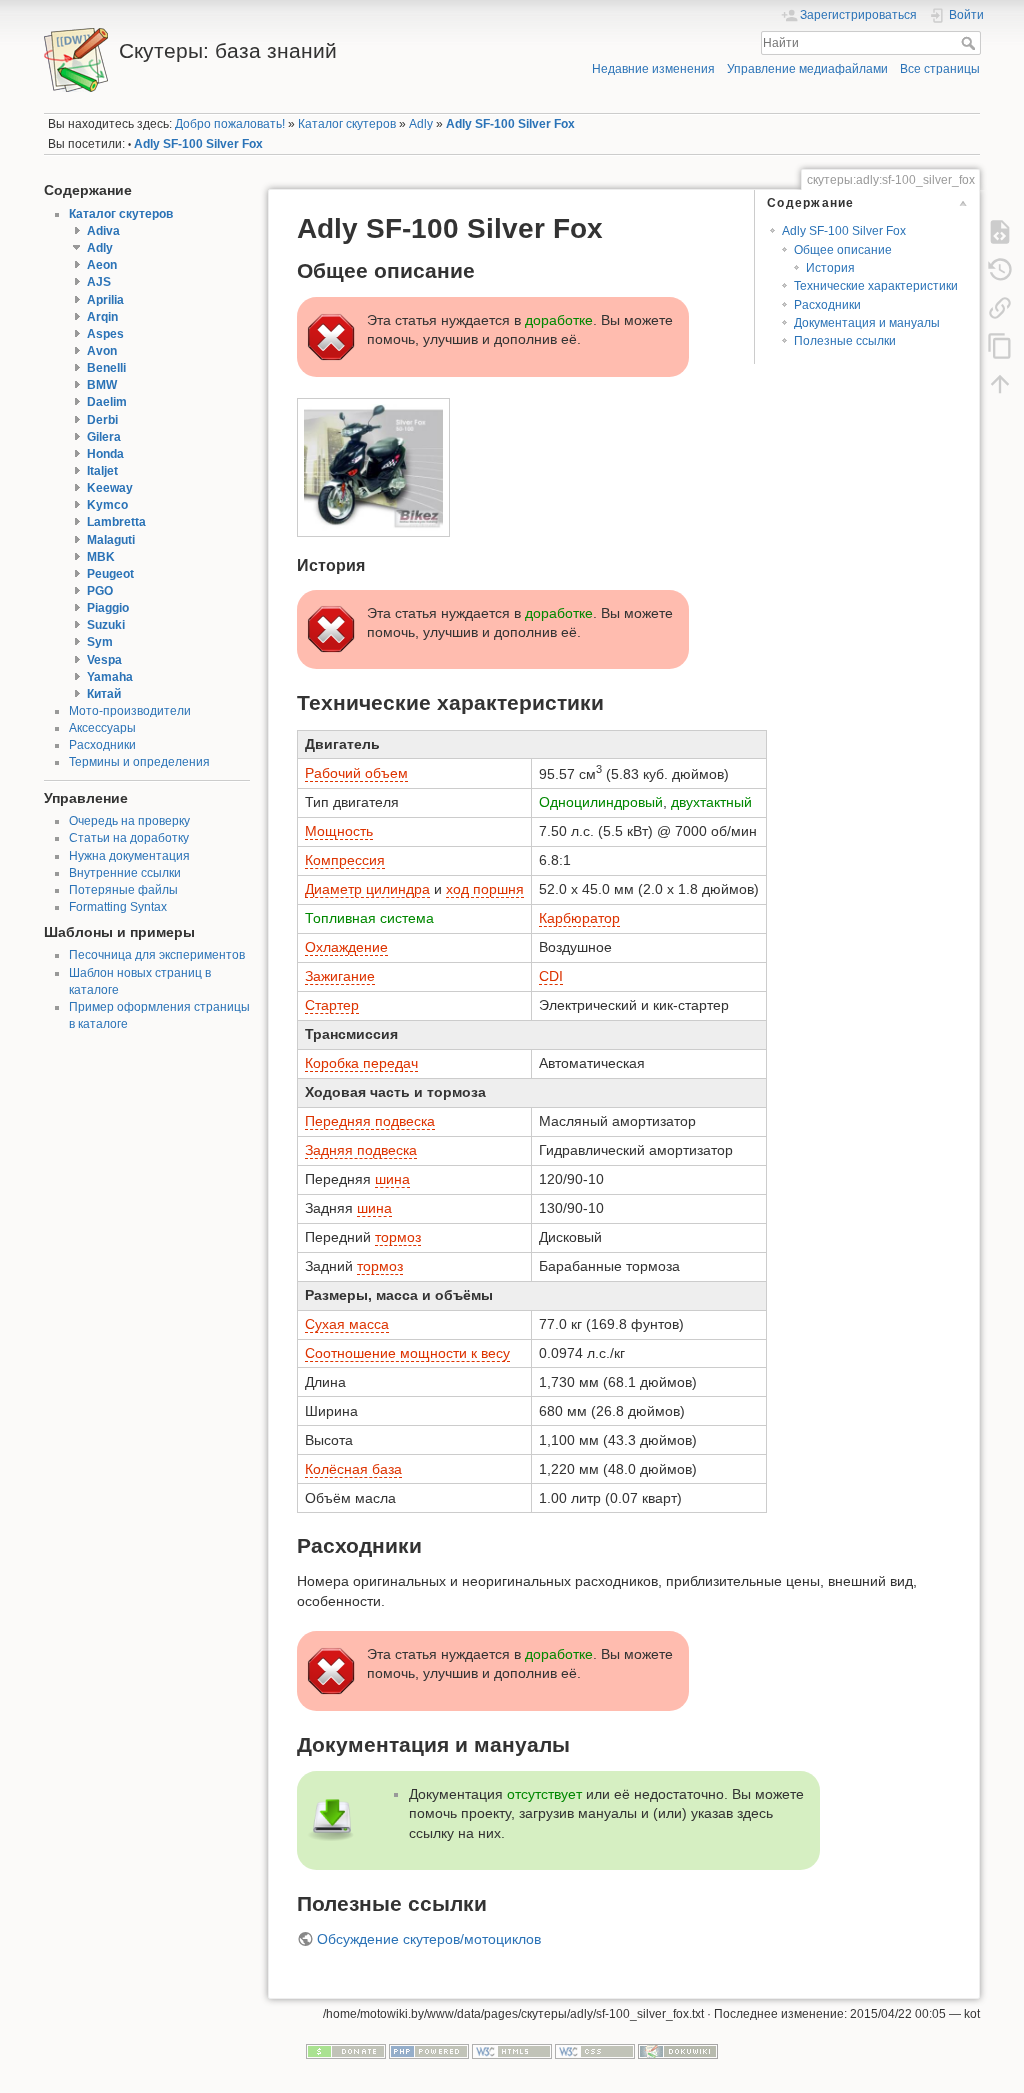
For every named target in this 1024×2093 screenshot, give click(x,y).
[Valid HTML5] (512, 2050)
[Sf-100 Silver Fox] (374, 467)
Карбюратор (579, 918)
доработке (559, 320)
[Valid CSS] (595, 2050)
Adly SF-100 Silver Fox (510, 124)
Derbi (102, 420)
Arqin (102, 317)
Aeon (102, 265)
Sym (100, 642)
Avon (102, 351)
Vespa (104, 660)
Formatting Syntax (118, 907)
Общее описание (843, 250)
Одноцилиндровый (601, 802)
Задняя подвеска (361, 1150)
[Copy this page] (1000, 345)
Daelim (107, 402)
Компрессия (345, 860)
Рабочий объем (356, 773)
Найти (970, 43)
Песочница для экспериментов (157, 955)
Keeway (110, 488)
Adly (421, 124)
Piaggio (108, 608)
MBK (101, 557)
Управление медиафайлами (807, 69)
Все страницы (940, 69)
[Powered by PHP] (429, 2050)
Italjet (102, 471)
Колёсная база (353, 1469)
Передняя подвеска (370, 1121)
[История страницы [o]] (1000, 269)
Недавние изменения (653, 69)
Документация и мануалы (867, 323)
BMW (102, 385)
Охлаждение (346, 947)
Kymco (107, 505)
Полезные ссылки (845, 341)
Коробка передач (361, 1063)
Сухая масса (347, 1324)
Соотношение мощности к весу (407, 1353)
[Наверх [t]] (1000, 383)
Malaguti (111, 540)
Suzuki (106, 625)
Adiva (103, 231)
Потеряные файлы (123, 890)
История (830, 268)
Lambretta (116, 522)
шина (392, 1179)
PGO (100, 591)
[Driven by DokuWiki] (678, 2050)
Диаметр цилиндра (367, 889)
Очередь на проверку (129, 821)
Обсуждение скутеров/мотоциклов (429, 1939)
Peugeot (110, 574)
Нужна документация (129, 856)
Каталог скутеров (347, 124)
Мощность (339, 831)
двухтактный (711, 802)
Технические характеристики (876, 286)
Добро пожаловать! (230, 124)
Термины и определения (139, 762)
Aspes (105, 334)
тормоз (398, 1237)
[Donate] (346, 2050)
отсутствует (544, 1794)
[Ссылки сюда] (1000, 307)
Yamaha (110, 677)
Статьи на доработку (129, 838)
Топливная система (369, 918)
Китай (104, 694)
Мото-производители (130, 711)
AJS (99, 282)
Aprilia (105, 300)
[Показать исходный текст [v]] (1000, 231)
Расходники (102, 745)
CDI (551, 976)
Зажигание (340, 976)
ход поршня (485, 889)
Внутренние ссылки (125, 873)
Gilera (104, 437)
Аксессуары (102, 728)
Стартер (332, 1005)
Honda (105, 454)
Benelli (106, 368)
